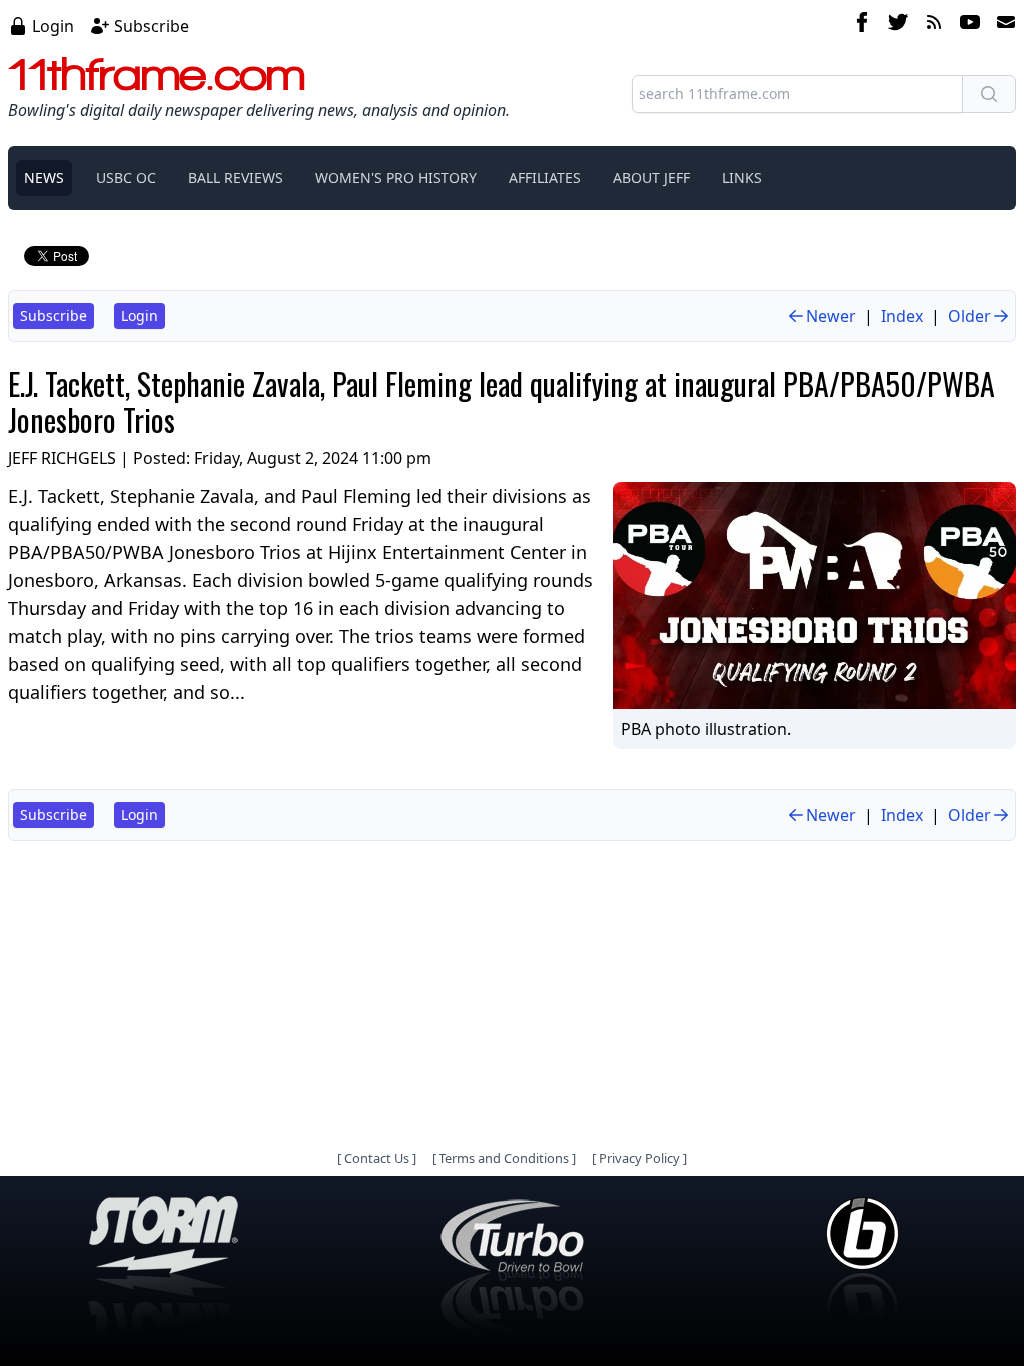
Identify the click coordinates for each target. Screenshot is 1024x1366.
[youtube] (970, 25)
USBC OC (126, 177)
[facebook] (862, 25)
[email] (1002, 25)
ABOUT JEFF (651, 177)
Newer (831, 316)
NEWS (44, 177)
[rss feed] (934, 25)
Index (902, 316)
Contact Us (376, 1158)
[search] (989, 94)
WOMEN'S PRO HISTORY (396, 177)
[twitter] (898, 25)
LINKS (742, 177)
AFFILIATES (545, 177)
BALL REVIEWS (235, 177)
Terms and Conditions (504, 1158)
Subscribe (151, 26)
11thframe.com (156, 74)
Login (53, 26)
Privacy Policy (639, 1158)
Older (969, 316)
